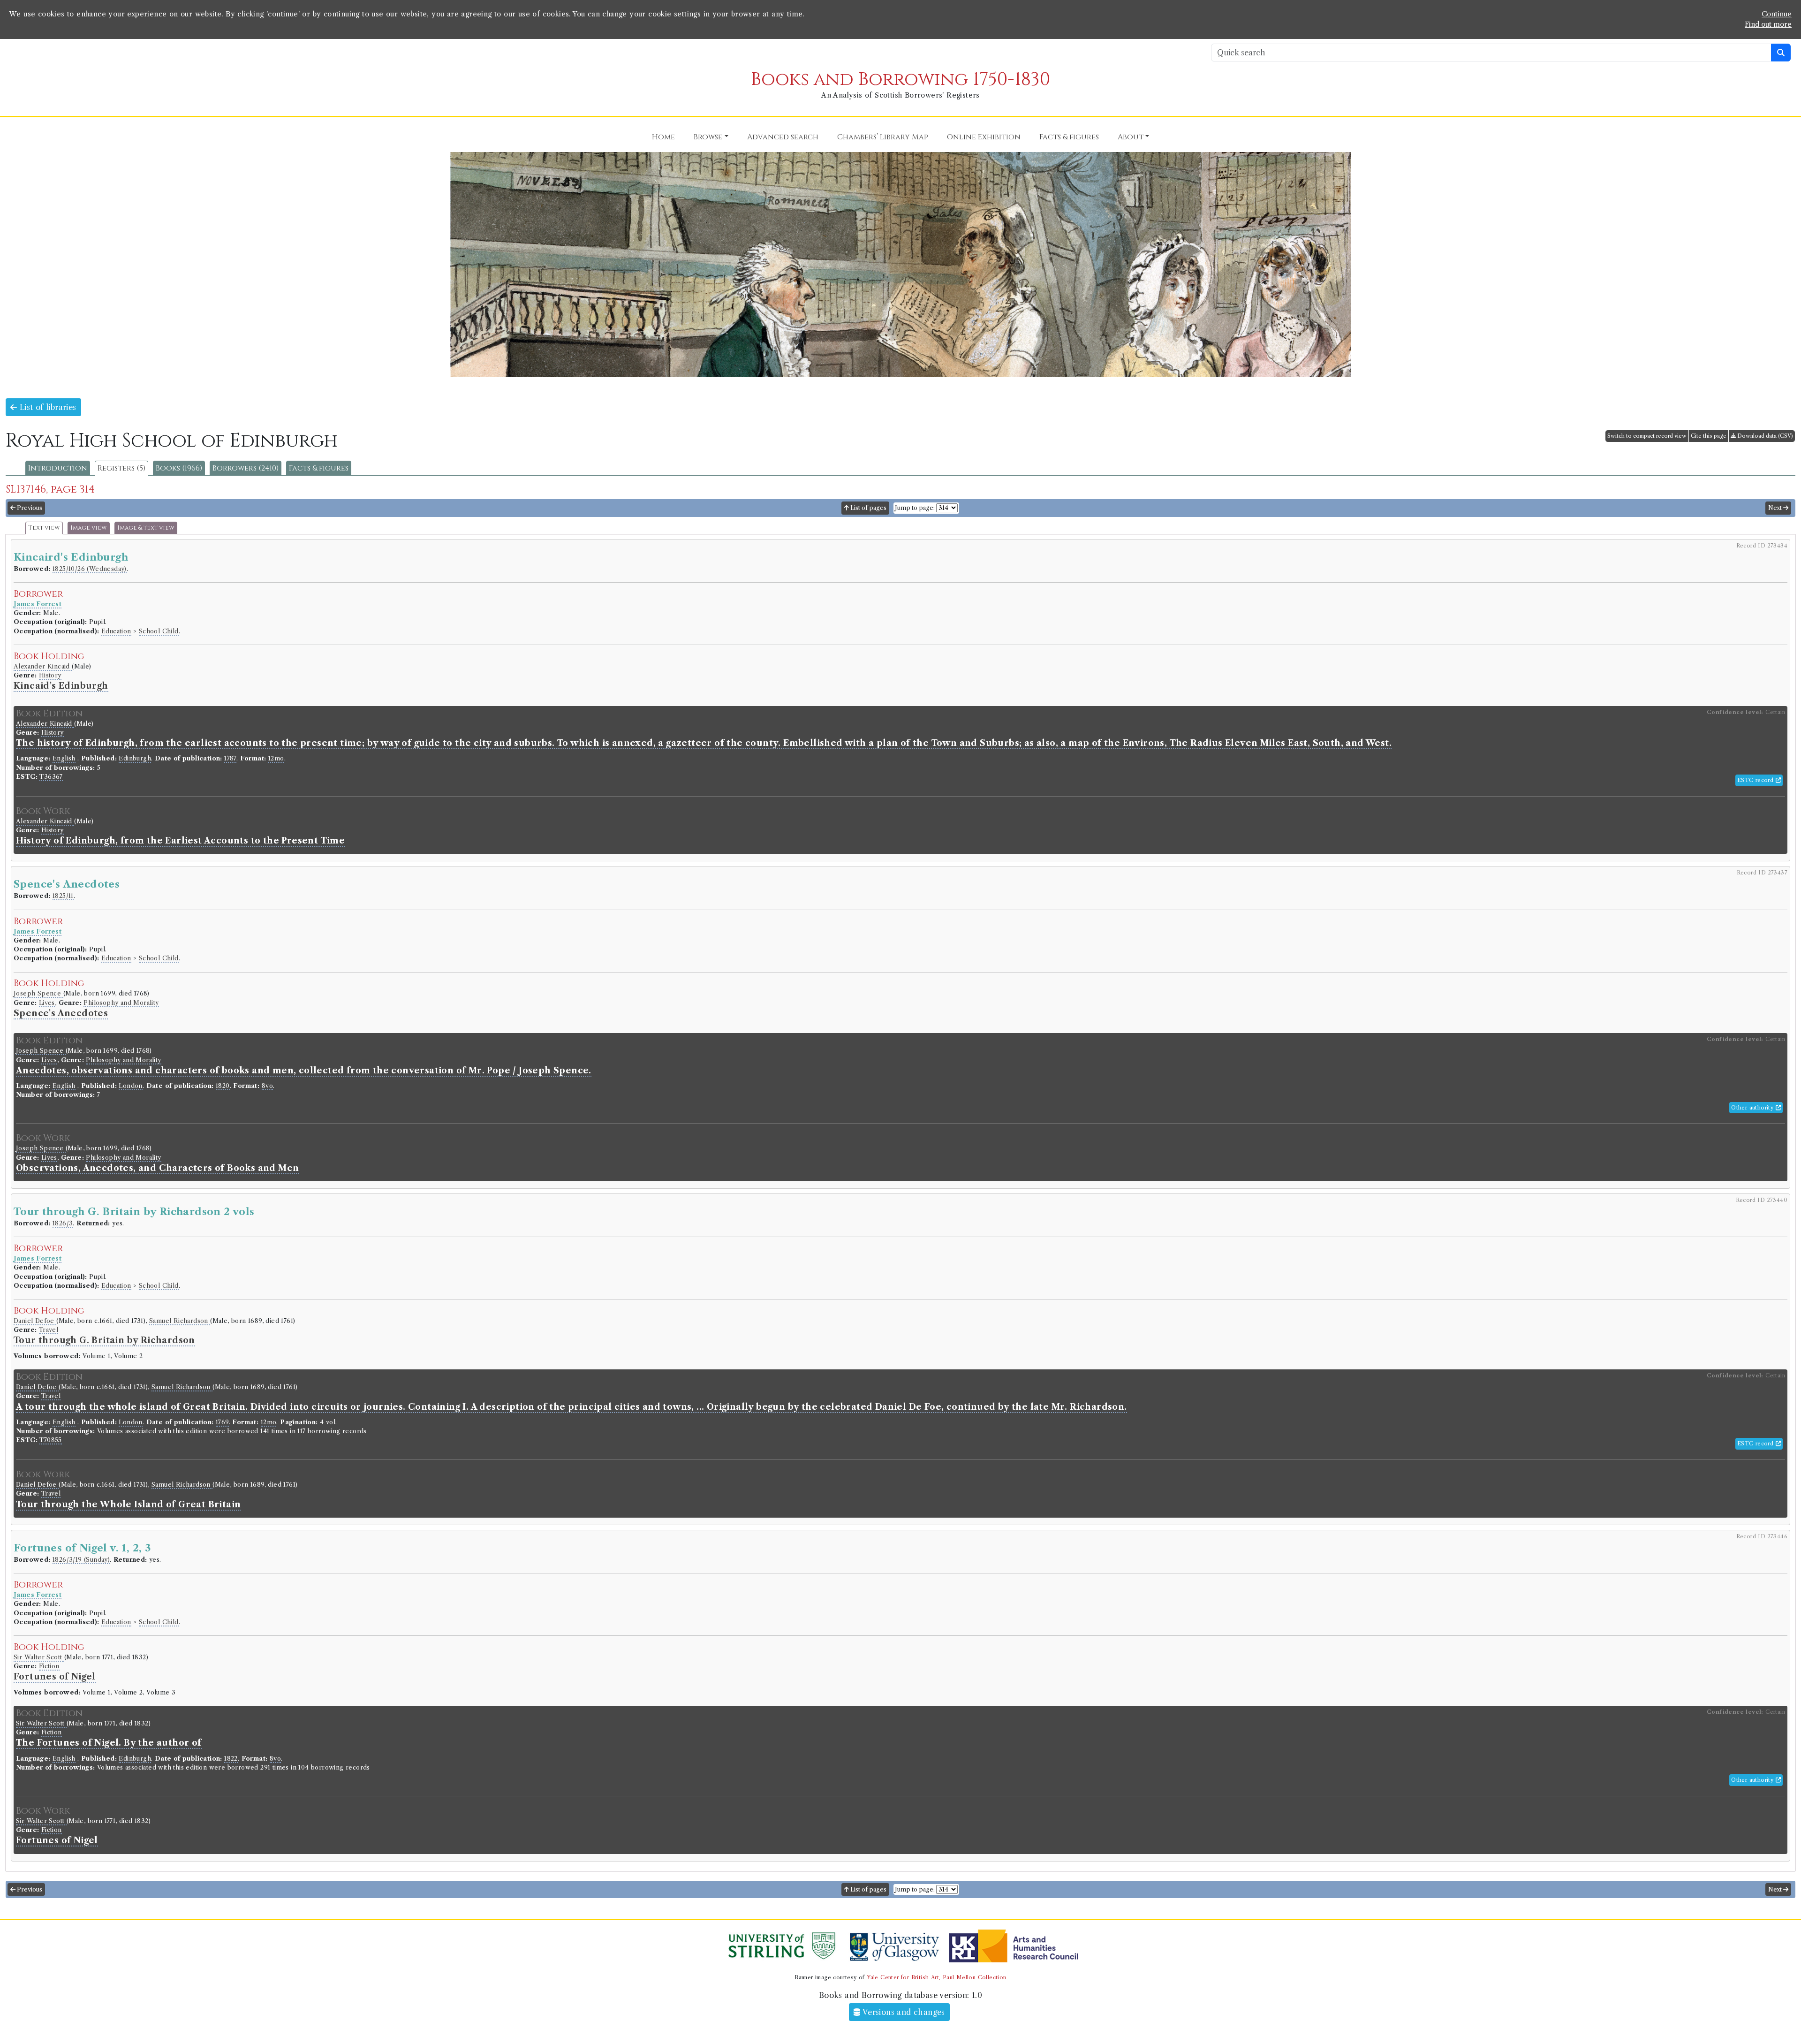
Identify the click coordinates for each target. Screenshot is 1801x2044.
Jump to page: (915, 508)
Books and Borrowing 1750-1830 (900, 80)
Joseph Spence (38, 993)
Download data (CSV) (1764, 436)
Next (1776, 508)
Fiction (49, 1666)
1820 (223, 1086)
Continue (1777, 14)
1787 (230, 758)
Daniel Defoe (35, 1321)
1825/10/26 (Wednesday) (90, 569)
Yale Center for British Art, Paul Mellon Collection (936, 1977)
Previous (29, 508)
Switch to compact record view (1647, 436)
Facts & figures (319, 468)
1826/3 (63, 1223)
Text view (44, 528)
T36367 (51, 777)
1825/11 (63, 896)
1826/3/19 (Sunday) (81, 1560)
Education (116, 631)
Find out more (1768, 24)
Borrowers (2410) (246, 468)
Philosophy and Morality (121, 1003)
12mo (276, 758)
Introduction (58, 468)
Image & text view (146, 528)
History (50, 675)
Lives (47, 1003)
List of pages (868, 508)
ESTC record (1756, 780)
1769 (222, 1422)
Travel (49, 1330)
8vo (267, 1086)
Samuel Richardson (180, 1321)
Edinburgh (135, 758)
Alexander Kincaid (43, 666)
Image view (89, 528)
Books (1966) (179, 468)
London (130, 1086)
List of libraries (46, 407)
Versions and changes (903, 2012)
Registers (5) (121, 468)
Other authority (1753, 1108)
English (64, 758)
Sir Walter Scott (39, 1657)
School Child (159, 631)
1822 (231, 1759)
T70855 (50, 1440)
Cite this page (1709, 436)
